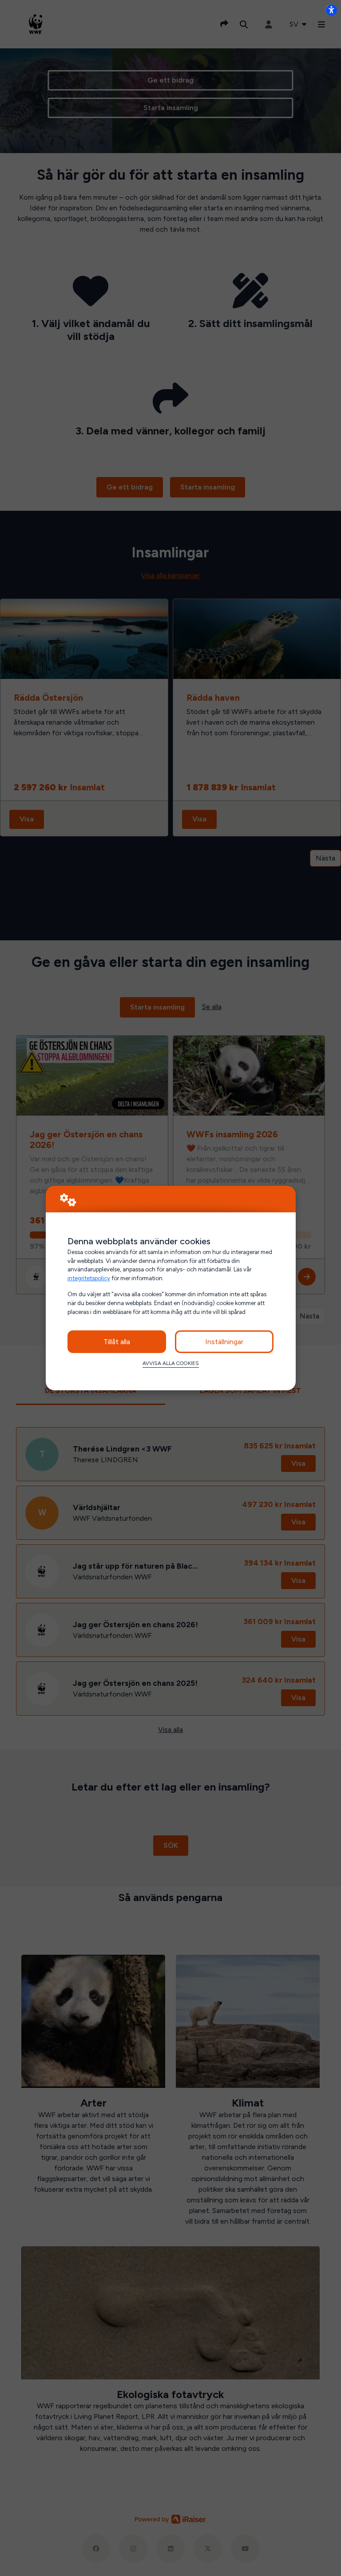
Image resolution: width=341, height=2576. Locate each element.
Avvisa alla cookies (171, 1363)
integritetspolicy (89, 1278)
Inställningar (224, 1342)
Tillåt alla (117, 1342)
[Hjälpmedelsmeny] (331, 10)
